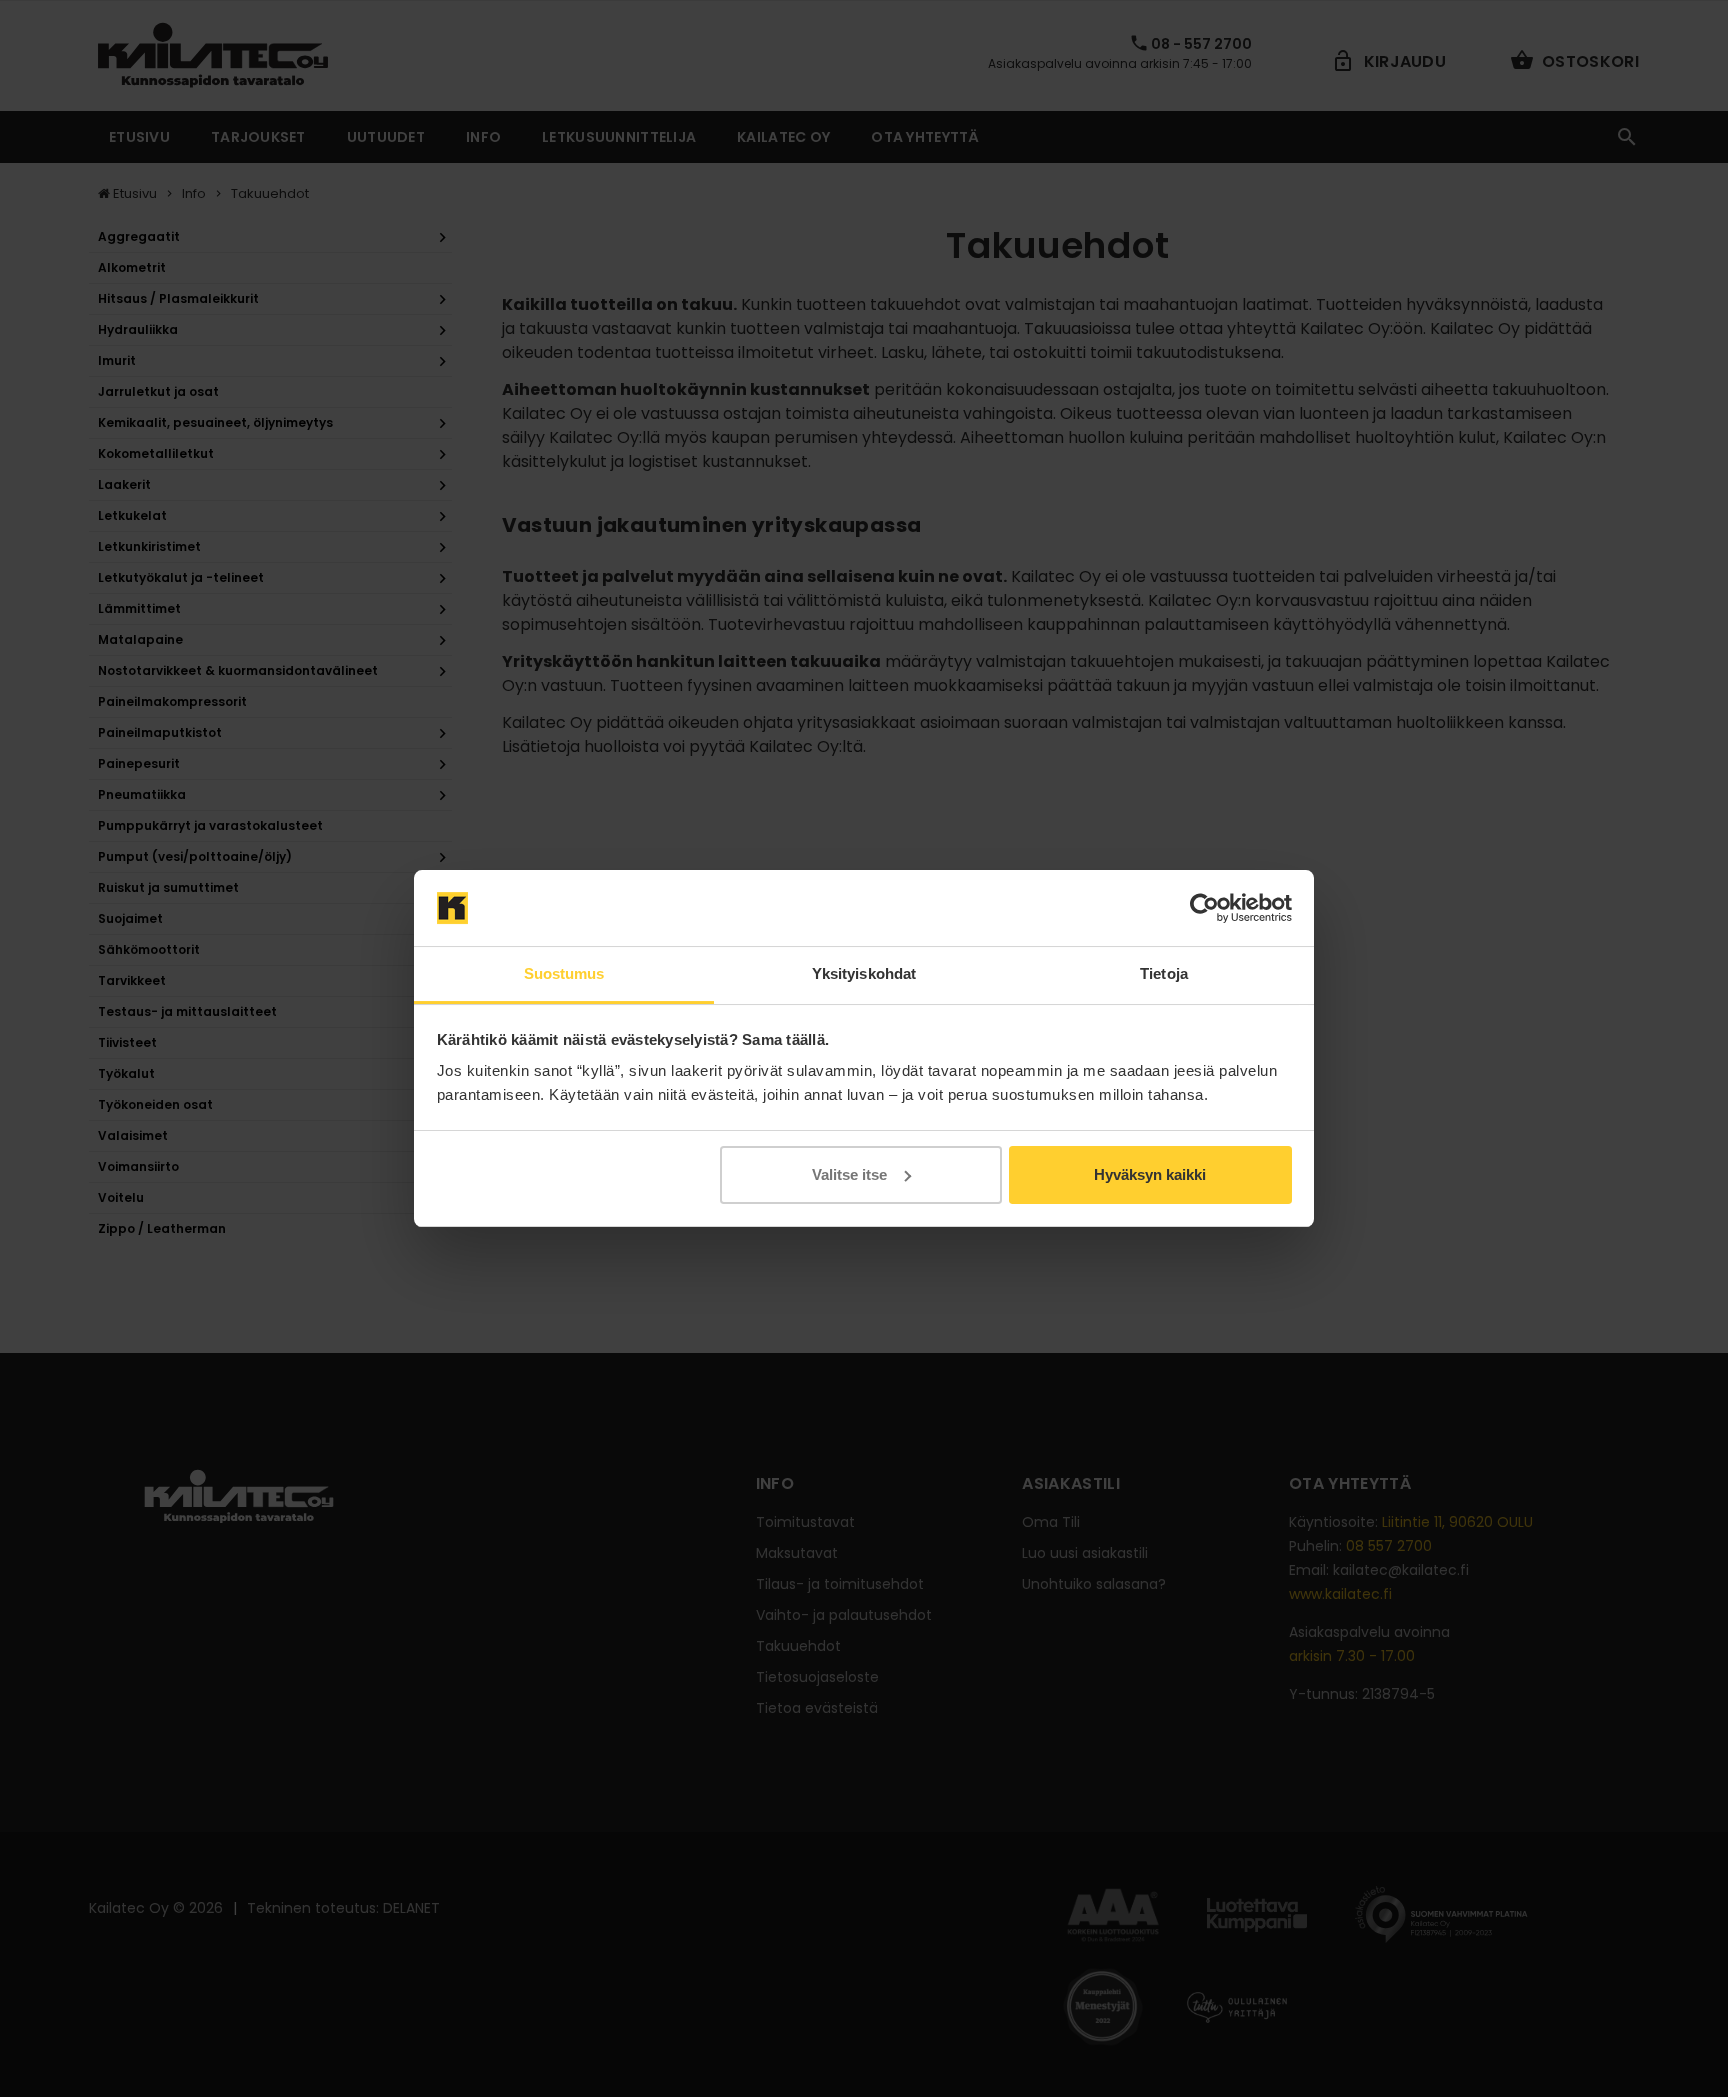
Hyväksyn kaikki (1150, 1174)
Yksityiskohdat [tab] (864, 973)
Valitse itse (849, 1174)
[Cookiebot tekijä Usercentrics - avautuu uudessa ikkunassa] (1204, 908)
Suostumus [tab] (564, 973)
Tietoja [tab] (1164, 973)
